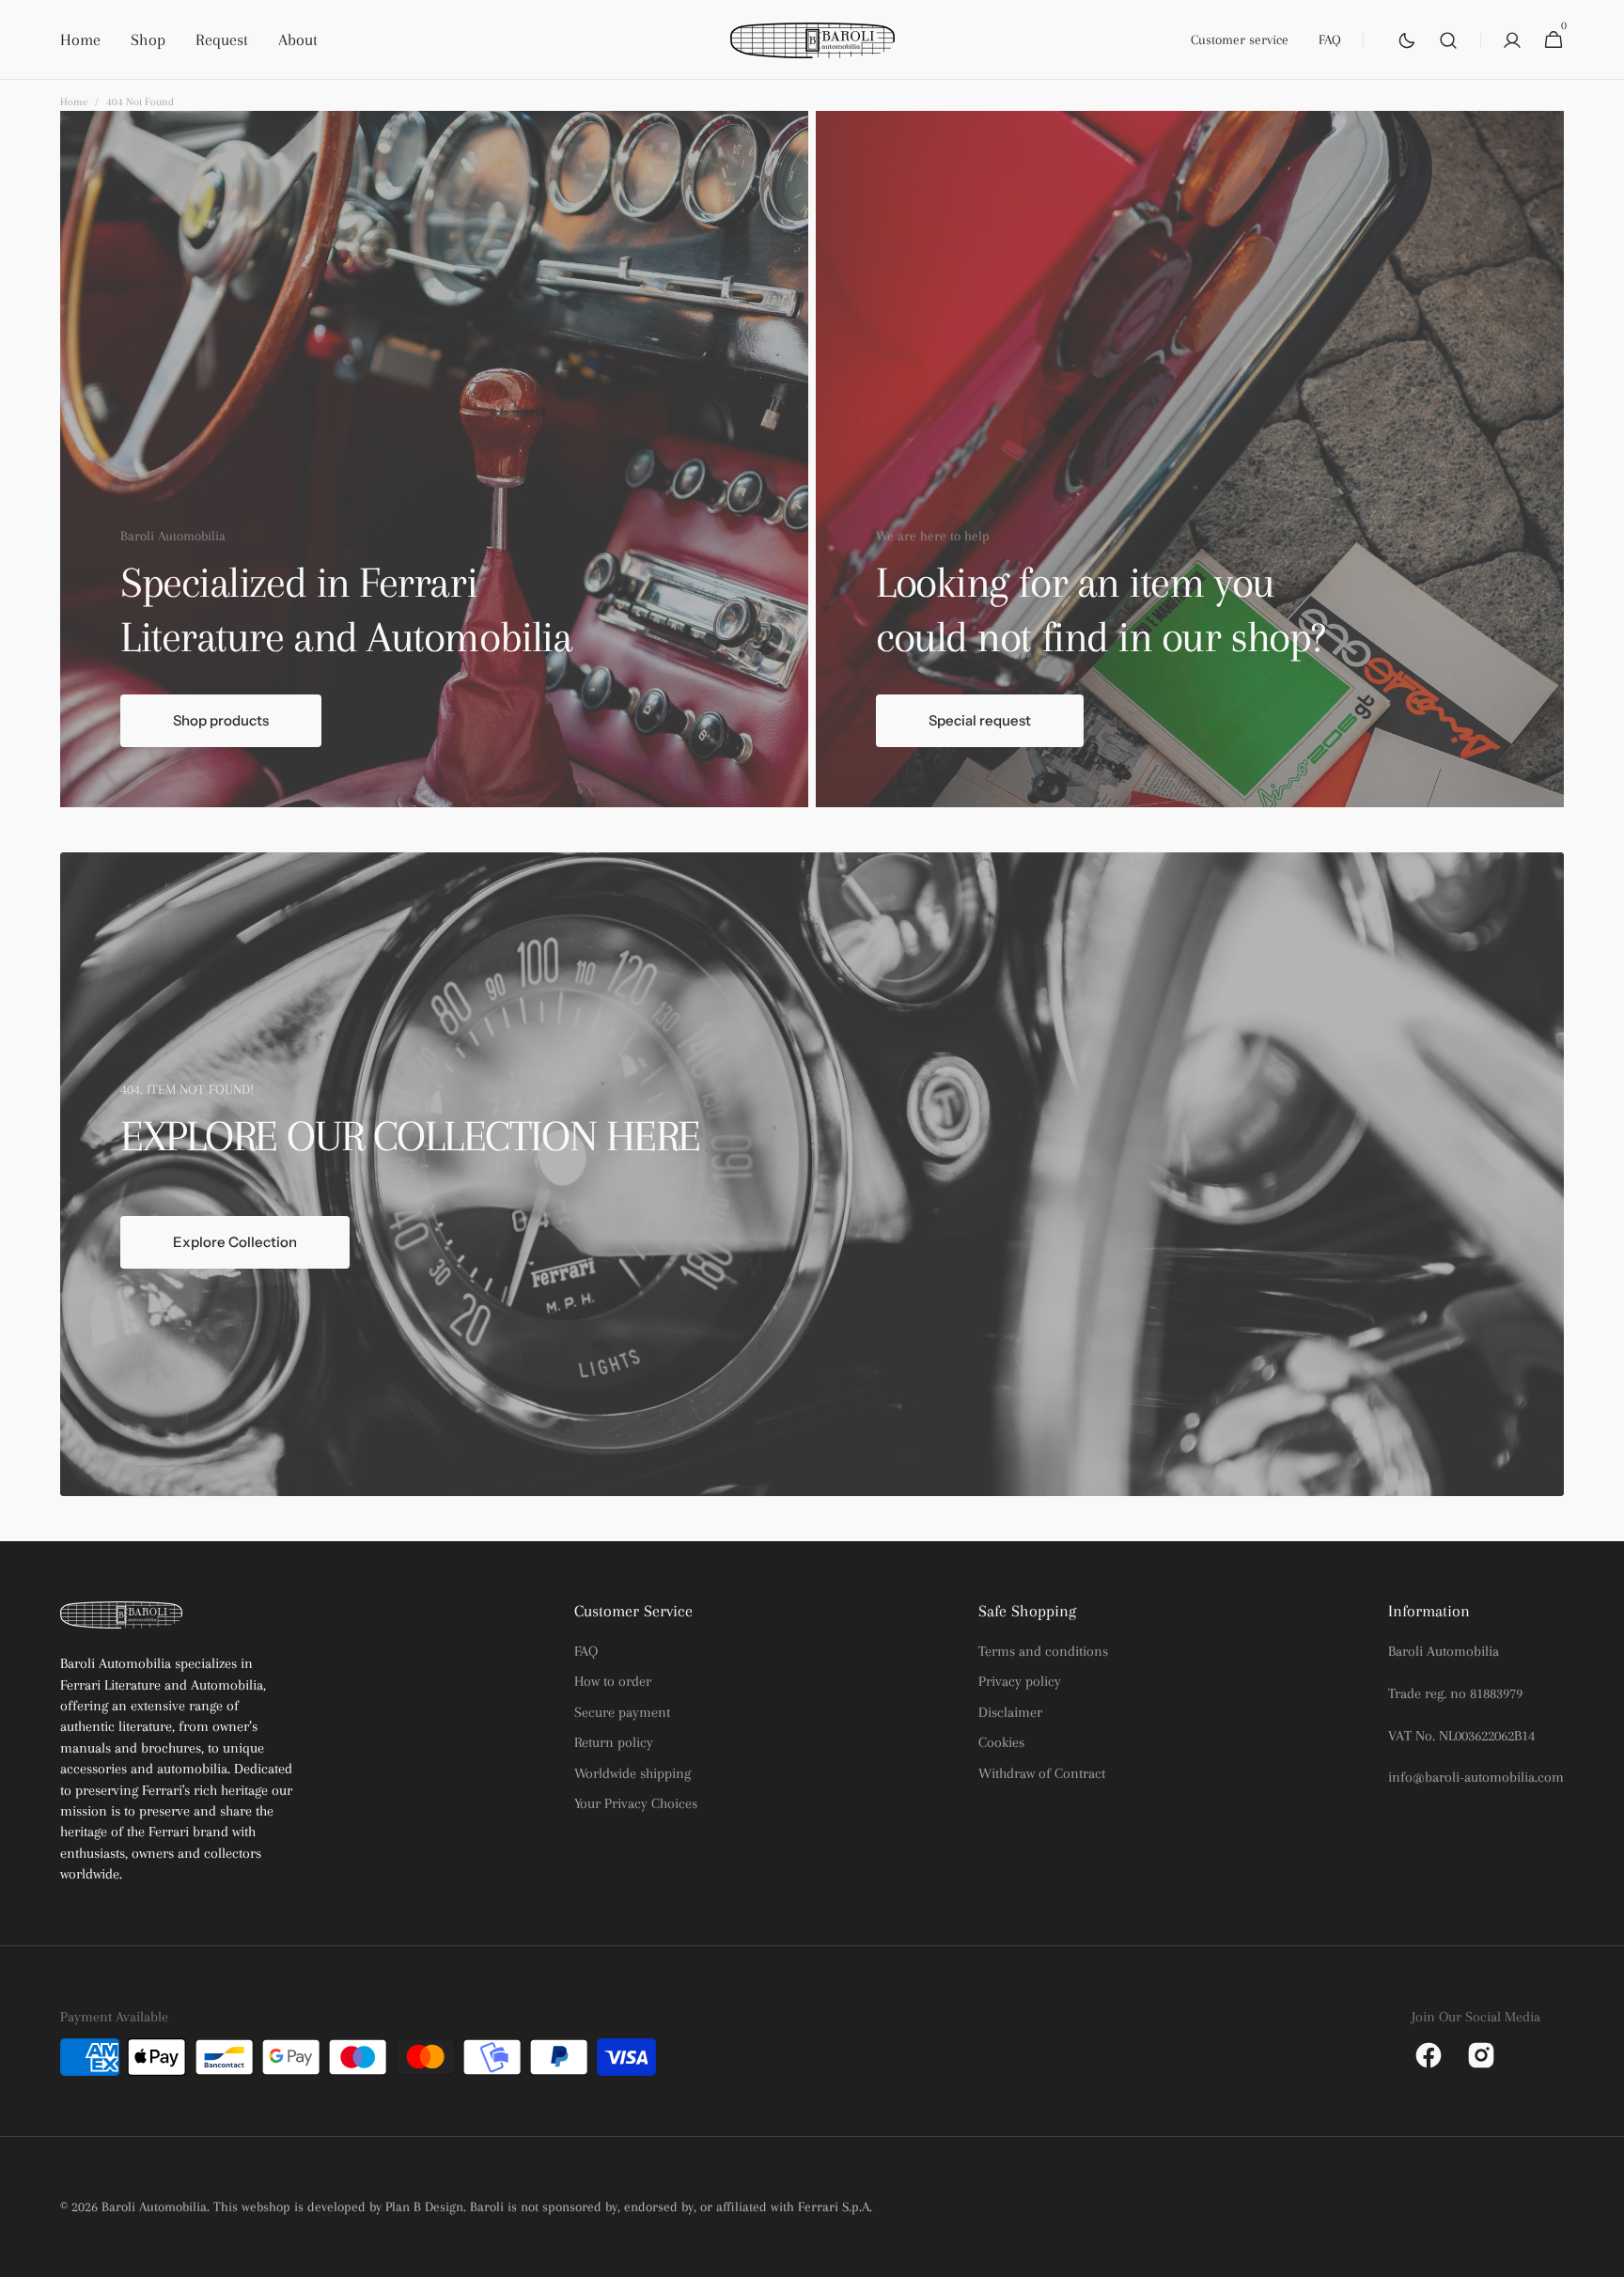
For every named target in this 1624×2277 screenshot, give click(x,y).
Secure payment (622, 1712)
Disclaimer (1010, 1712)
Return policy (614, 1742)
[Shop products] (434, 459)
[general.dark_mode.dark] (1407, 40)
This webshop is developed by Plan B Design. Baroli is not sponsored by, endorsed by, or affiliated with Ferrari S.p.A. (543, 2207)
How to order (613, 1681)
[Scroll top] (1601, 2254)
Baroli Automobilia (154, 2207)
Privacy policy (1020, 1681)
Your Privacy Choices (636, 1803)
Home (74, 102)
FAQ (586, 1651)
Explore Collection (235, 1242)
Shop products (221, 720)
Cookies (1001, 1742)
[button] (1448, 40)
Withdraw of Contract (1042, 1773)
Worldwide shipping (632, 1773)
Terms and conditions (1043, 1651)
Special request (980, 720)
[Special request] (1190, 459)
